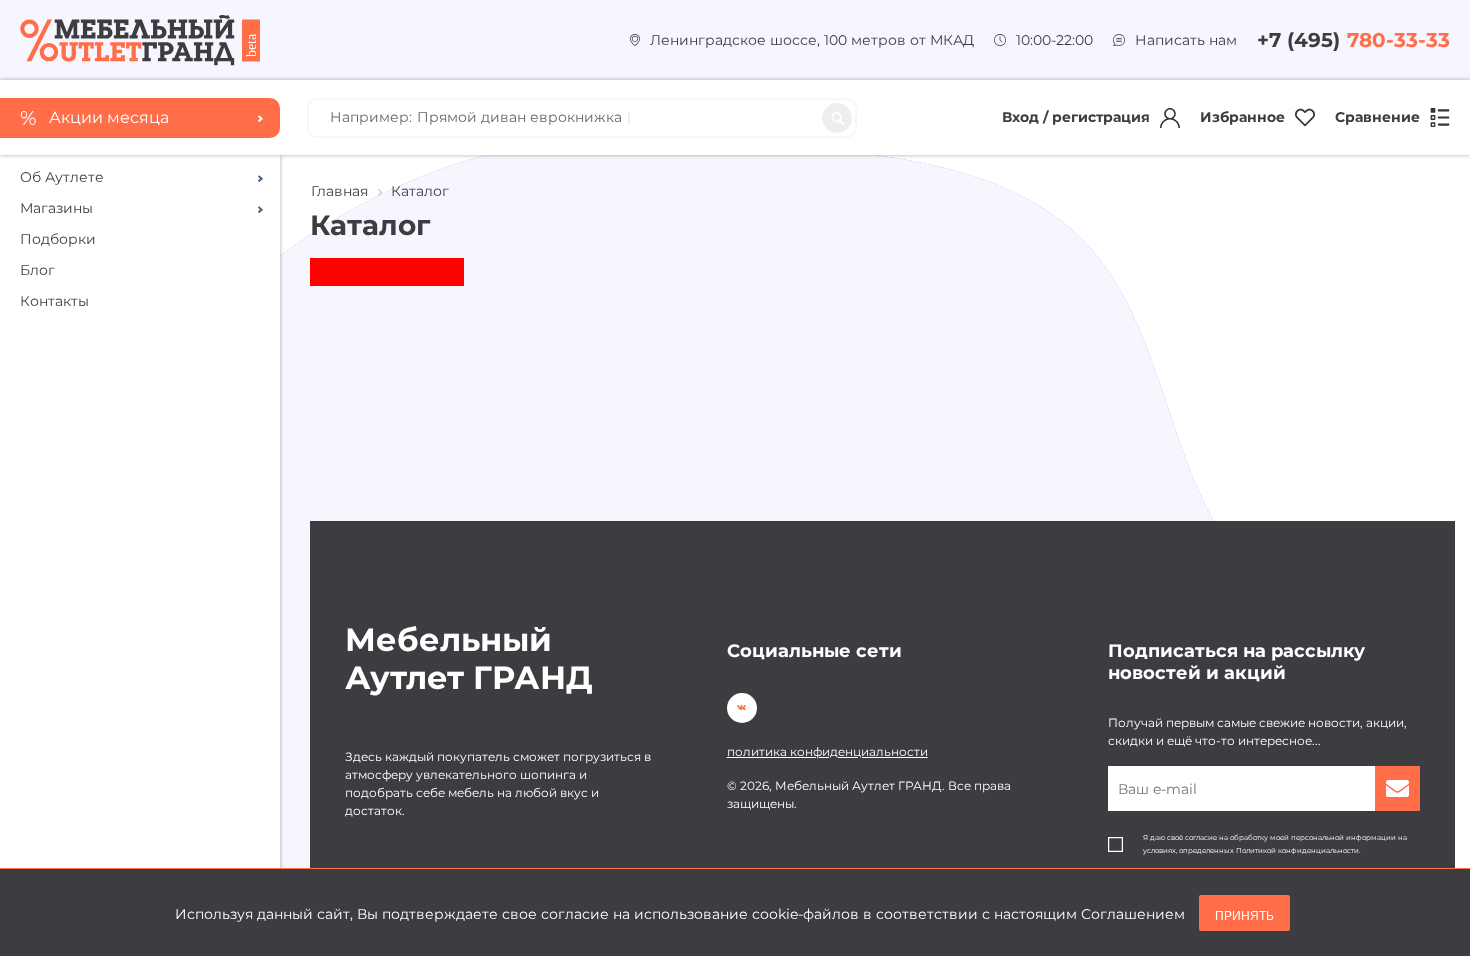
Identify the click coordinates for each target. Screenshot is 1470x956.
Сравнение (1377, 117)
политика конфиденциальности (827, 751)
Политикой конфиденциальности (1297, 850)
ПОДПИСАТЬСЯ (1397, 788)
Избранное (1242, 117)
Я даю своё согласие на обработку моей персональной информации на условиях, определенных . (1275, 844)
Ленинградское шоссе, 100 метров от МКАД (812, 40)
